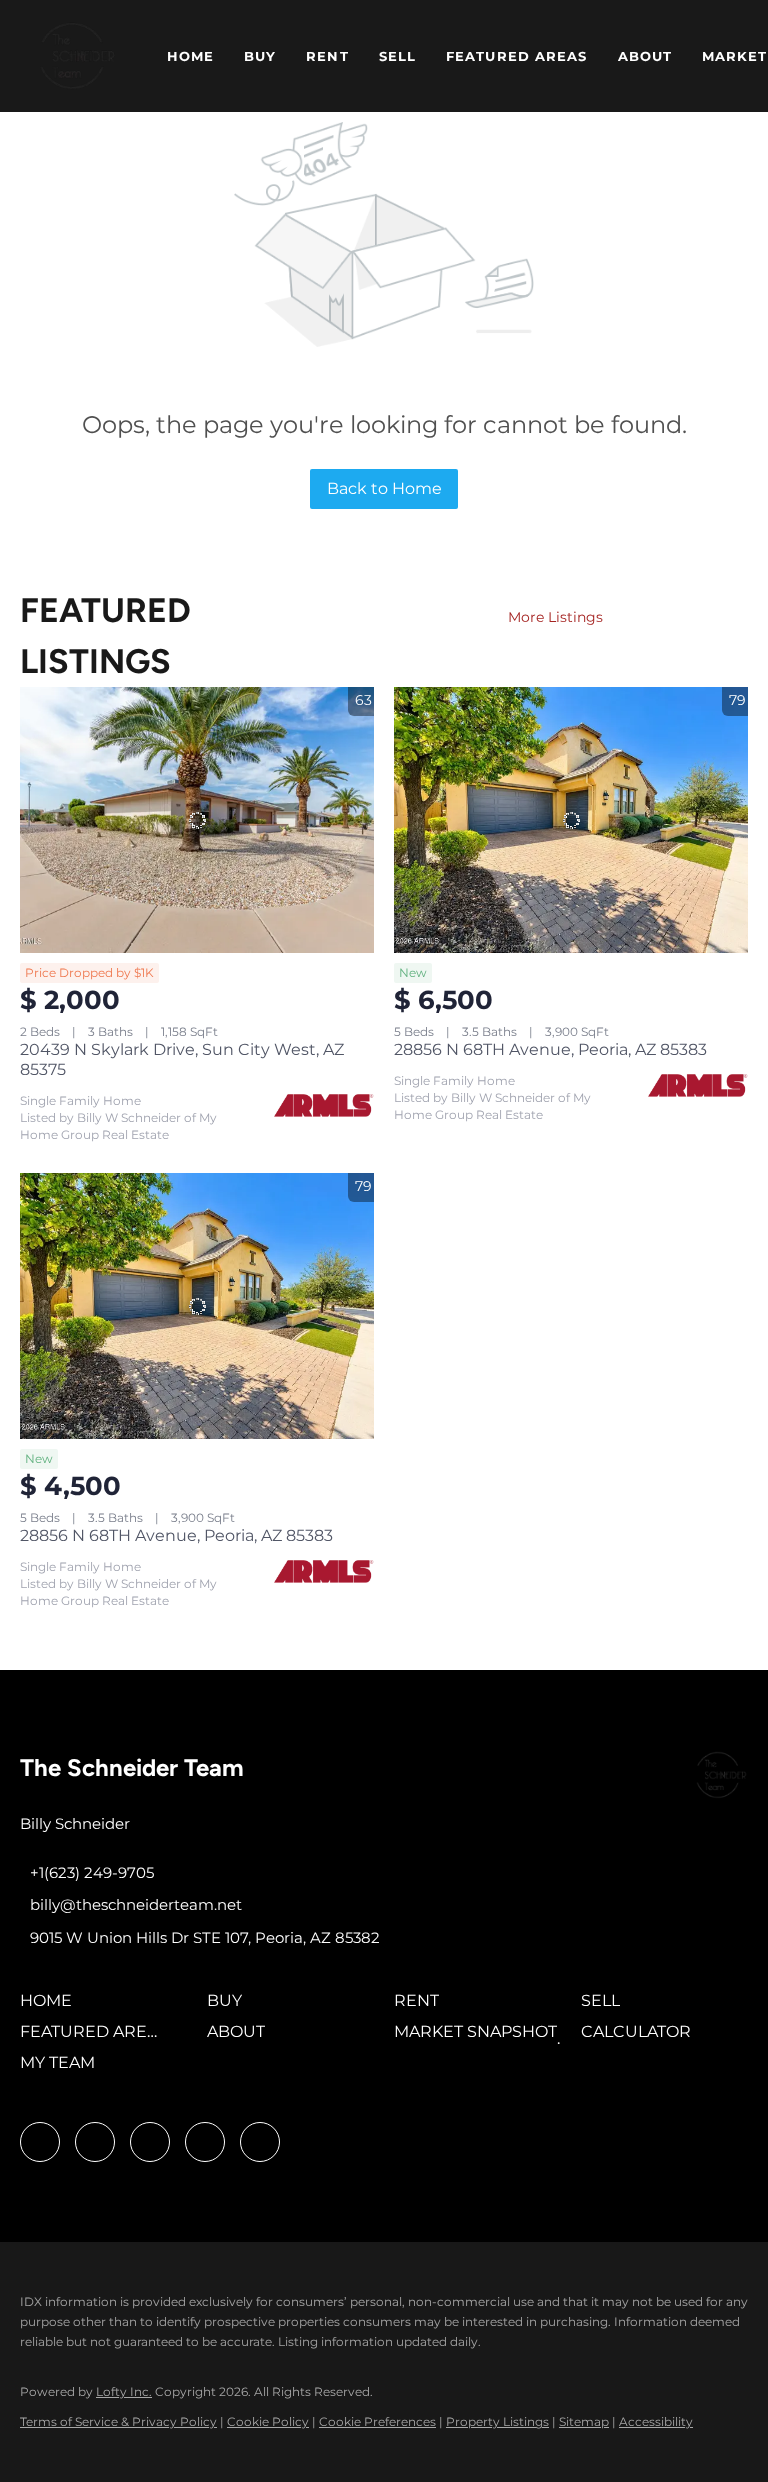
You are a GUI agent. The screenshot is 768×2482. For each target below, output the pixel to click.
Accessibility (656, 2421)
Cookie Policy (268, 2421)
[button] (77, 56)
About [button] (645, 56)
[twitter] (150, 2142)
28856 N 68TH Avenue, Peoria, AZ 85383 (550, 1049)
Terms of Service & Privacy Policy (118, 2421)
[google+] (260, 2142)
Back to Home (384, 488)
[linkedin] (95, 2142)
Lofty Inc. (124, 2391)
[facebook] (40, 2142)
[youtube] (205, 2142)
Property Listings (497, 2421)
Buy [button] (260, 56)
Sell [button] (397, 56)
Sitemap (584, 2421)
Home (190, 56)
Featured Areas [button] (516, 56)
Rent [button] (327, 56)
